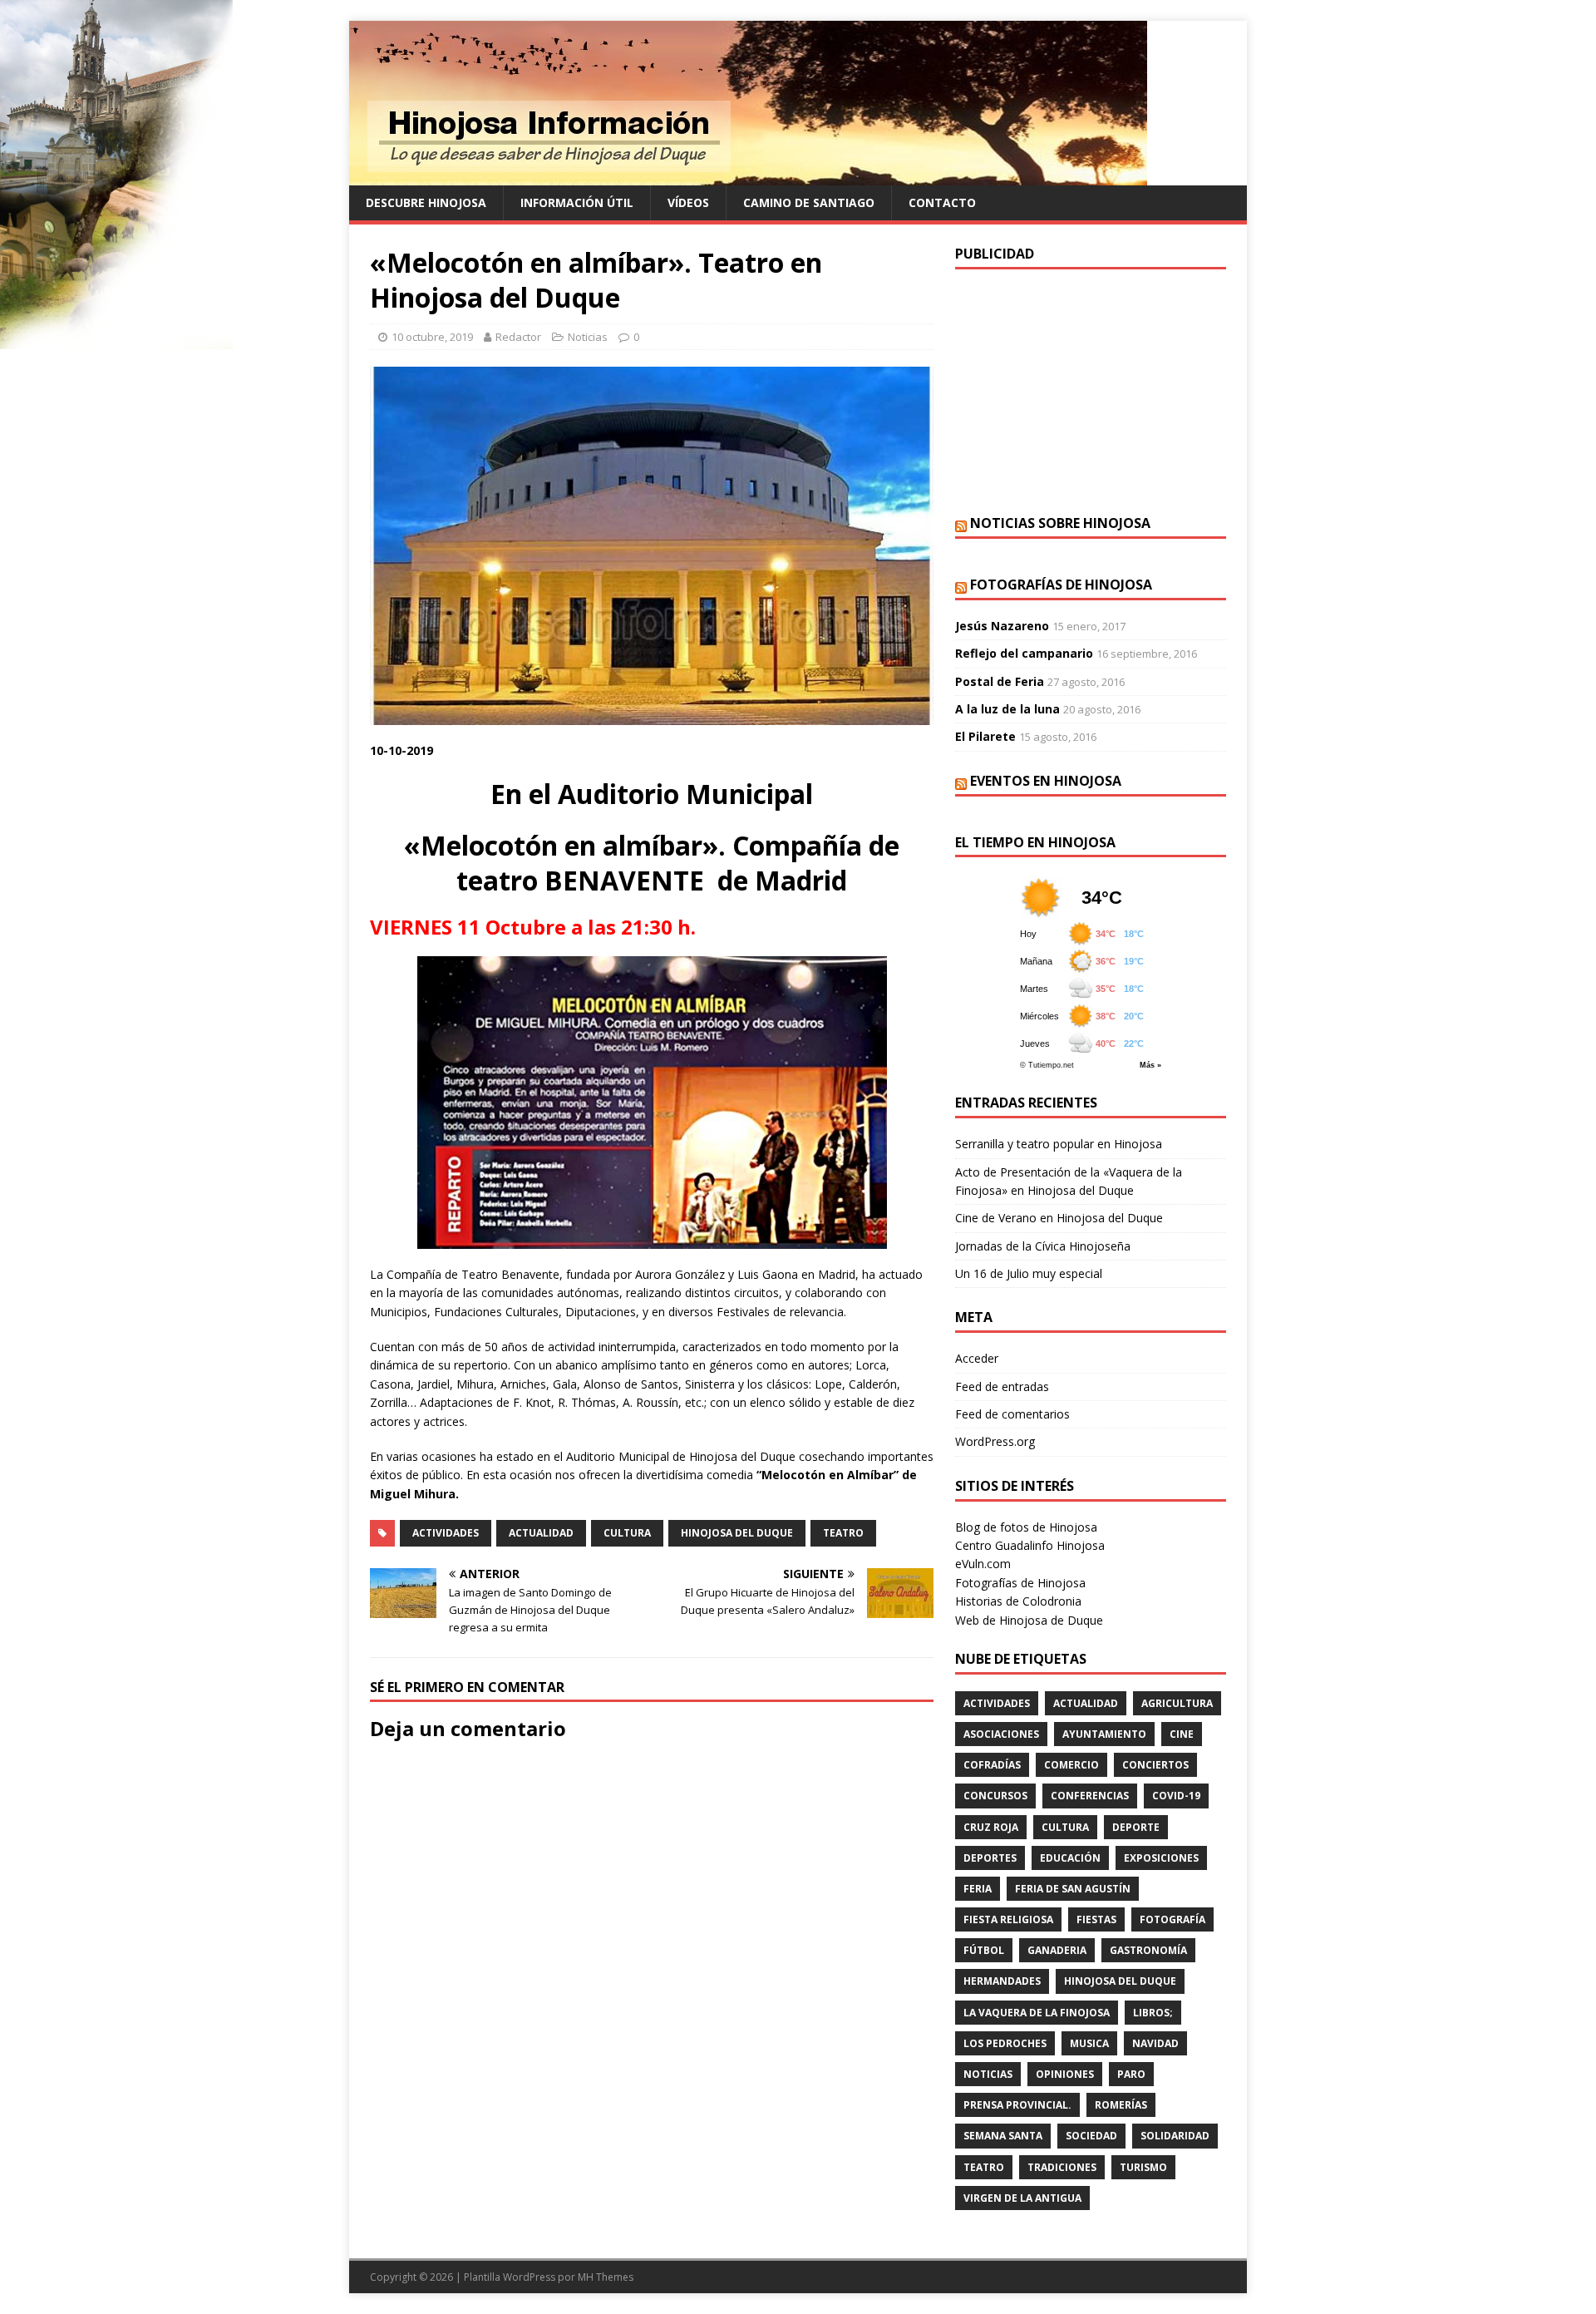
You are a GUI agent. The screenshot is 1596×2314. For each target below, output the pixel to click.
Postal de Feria (1000, 681)
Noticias (588, 337)
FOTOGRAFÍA (1172, 1919)
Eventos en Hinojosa (1046, 781)
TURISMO (1143, 2167)
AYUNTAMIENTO (1104, 1734)
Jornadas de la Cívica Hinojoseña (1043, 1246)
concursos (995, 1796)
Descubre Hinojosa (426, 202)
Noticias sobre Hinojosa (1060, 523)
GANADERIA (1057, 1950)
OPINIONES (1065, 2074)
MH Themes (606, 2277)
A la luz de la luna (1007, 709)
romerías (1121, 2105)
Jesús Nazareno (1002, 626)
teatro (843, 1533)
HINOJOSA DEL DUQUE (737, 1533)
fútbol (984, 1950)
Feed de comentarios (1012, 1414)
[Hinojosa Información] (748, 176)
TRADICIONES (1062, 2167)
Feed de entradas (1002, 1386)
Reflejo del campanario (1024, 653)
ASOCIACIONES (1001, 1734)
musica (1089, 2043)
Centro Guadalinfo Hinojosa (1030, 1545)
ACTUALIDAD (541, 1533)
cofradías (992, 1765)
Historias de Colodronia (1018, 1601)
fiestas (1096, 1919)
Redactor (518, 337)
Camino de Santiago (809, 202)
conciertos (1155, 1765)
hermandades (1002, 1981)
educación (1070, 1858)
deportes (990, 1858)
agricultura (1177, 1703)
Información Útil (577, 202)
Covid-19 (1176, 1796)
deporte (1136, 1827)
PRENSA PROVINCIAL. (1017, 2105)
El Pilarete (985, 736)
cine (1182, 1734)
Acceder (977, 1358)
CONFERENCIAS (1090, 1796)
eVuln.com (983, 1564)
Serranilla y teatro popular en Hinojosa (1059, 1144)
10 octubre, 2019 (432, 337)
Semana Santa (1003, 2136)
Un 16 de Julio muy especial (1029, 1273)
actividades (446, 1533)
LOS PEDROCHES (1005, 2043)
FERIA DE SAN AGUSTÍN (1073, 1889)
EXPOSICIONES (1161, 1858)
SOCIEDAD (1091, 2136)
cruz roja (991, 1827)
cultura (627, 1533)
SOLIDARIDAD (1175, 2136)
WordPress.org (995, 1441)
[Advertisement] (1091, 390)
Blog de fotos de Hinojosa (1026, 1527)
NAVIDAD (1155, 2043)
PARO (1131, 2074)
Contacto (942, 202)
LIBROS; (1153, 2013)
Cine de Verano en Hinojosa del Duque (1059, 1218)
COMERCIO (1071, 1765)
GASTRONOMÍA (1148, 1950)
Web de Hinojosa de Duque (1029, 1620)
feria (978, 1889)
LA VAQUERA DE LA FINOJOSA (1037, 2013)
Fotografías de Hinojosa (1061, 585)
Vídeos (688, 202)
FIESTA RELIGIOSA (1008, 1919)
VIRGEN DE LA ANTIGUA (1022, 2198)
